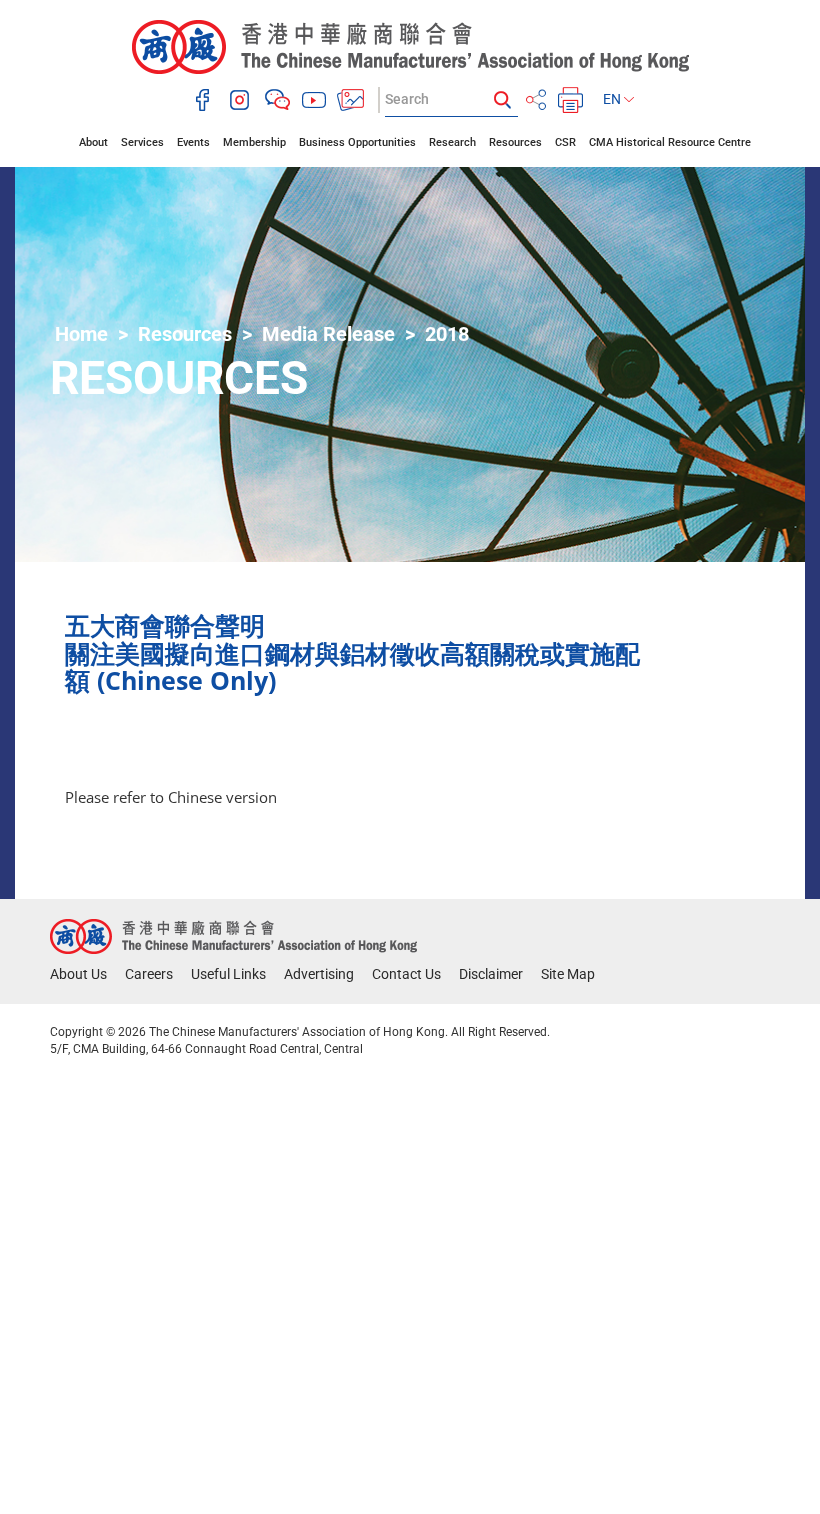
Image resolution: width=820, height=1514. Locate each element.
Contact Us (406, 974)
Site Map (568, 974)
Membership (254, 142)
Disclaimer (491, 974)
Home (81, 334)
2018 (447, 334)
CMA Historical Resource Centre (670, 142)
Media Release (328, 334)
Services (142, 142)
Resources (515, 142)
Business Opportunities (357, 142)
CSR (565, 142)
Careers (149, 974)
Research (452, 142)
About (93, 142)
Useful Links (228, 974)
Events (193, 142)
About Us (78, 974)
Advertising (319, 974)
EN (613, 99)
